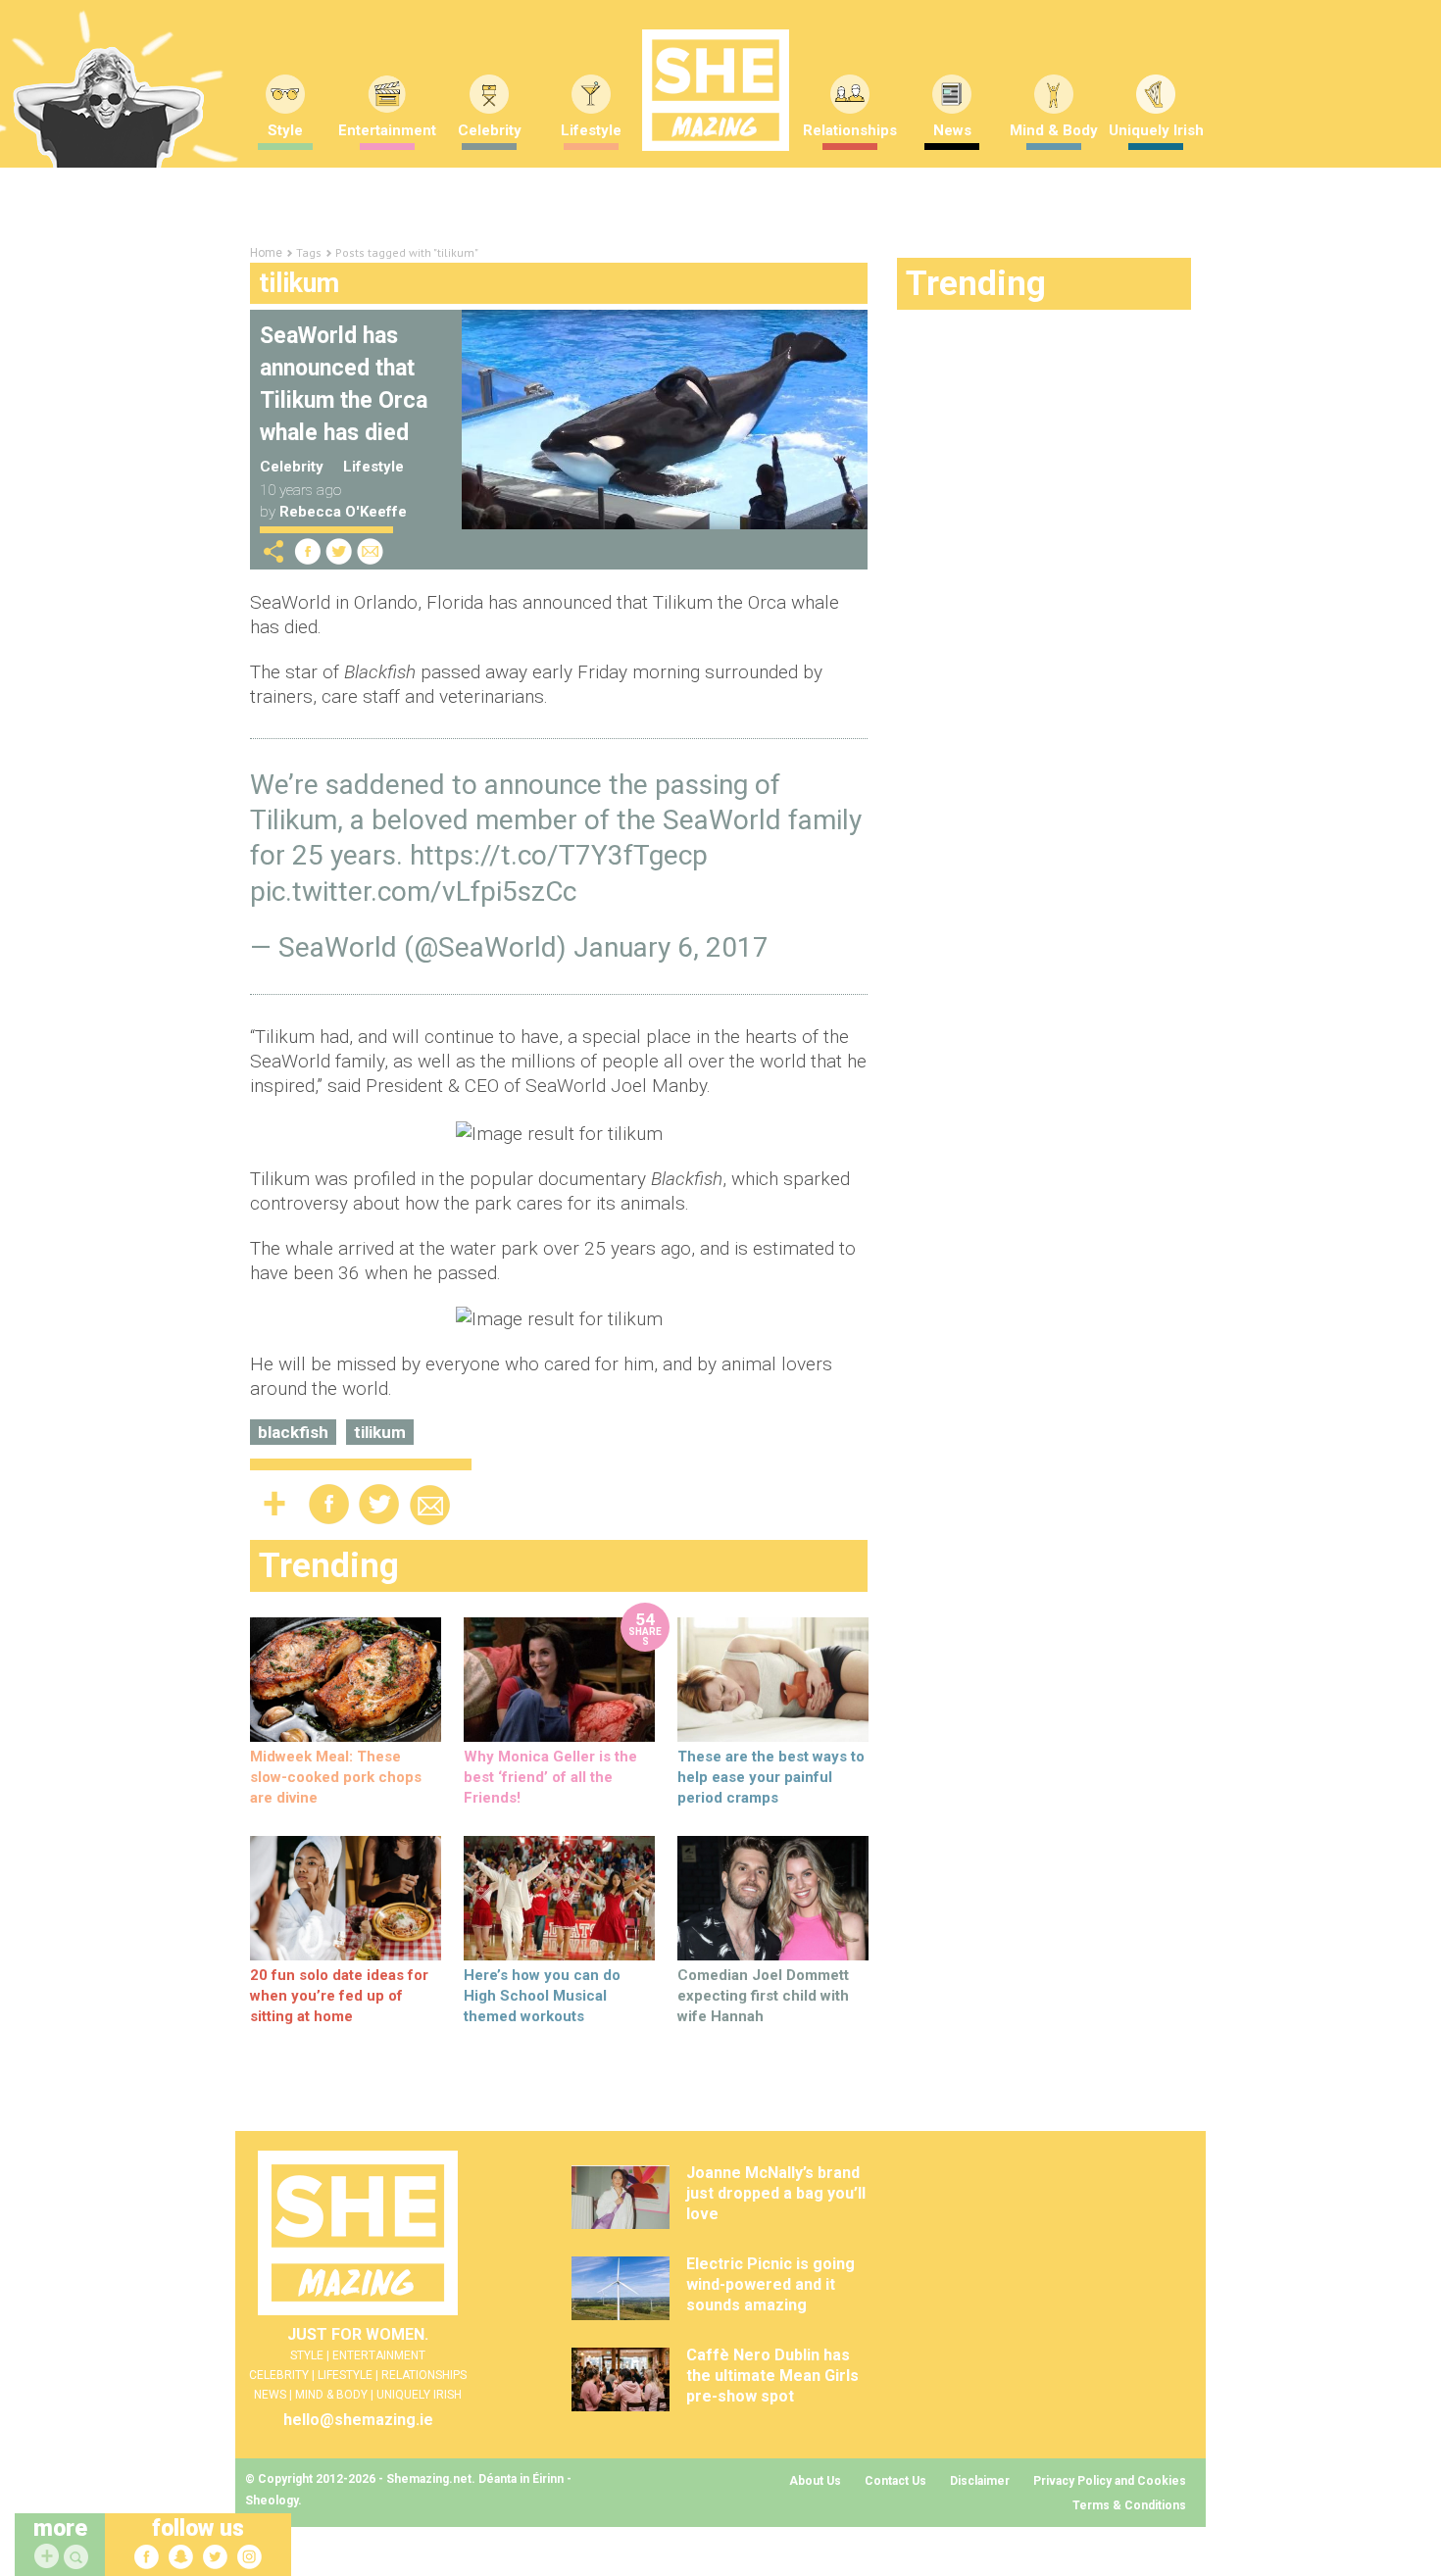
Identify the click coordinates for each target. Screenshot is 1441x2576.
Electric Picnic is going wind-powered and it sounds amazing (770, 2284)
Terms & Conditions (1129, 2505)
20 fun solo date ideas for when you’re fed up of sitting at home (339, 1996)
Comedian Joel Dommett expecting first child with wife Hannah (763, 1996)
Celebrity (490, 130)
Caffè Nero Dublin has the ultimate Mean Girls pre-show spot (772, 2376)
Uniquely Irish (1156, 130)
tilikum (380, 1432)
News (952, 130)
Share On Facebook (308, 551)
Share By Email (371, 551)
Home (266, 253)
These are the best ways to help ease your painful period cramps (771, 1777)
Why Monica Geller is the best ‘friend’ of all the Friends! (550, 1777)
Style (285, 130)
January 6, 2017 (671, 947)
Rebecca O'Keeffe (343, 512)
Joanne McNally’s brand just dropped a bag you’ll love (776, 2193)
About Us (815, 2481)
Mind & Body (1054, 130)
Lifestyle (591, 130)
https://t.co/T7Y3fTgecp (559, 855)
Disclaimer (980, 2481)
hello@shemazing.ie (358, 2420)
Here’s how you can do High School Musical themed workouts (542, 1996)
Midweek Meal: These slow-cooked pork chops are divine (336, 1777)
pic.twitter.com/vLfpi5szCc (413, 892)
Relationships (850, 130)
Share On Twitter (339, 551)
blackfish (293, 1432)
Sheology (272, 2501)
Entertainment (387, 130)
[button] (78, 2558)
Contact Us (895, 2481)
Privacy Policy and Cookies (1110, 2481)
